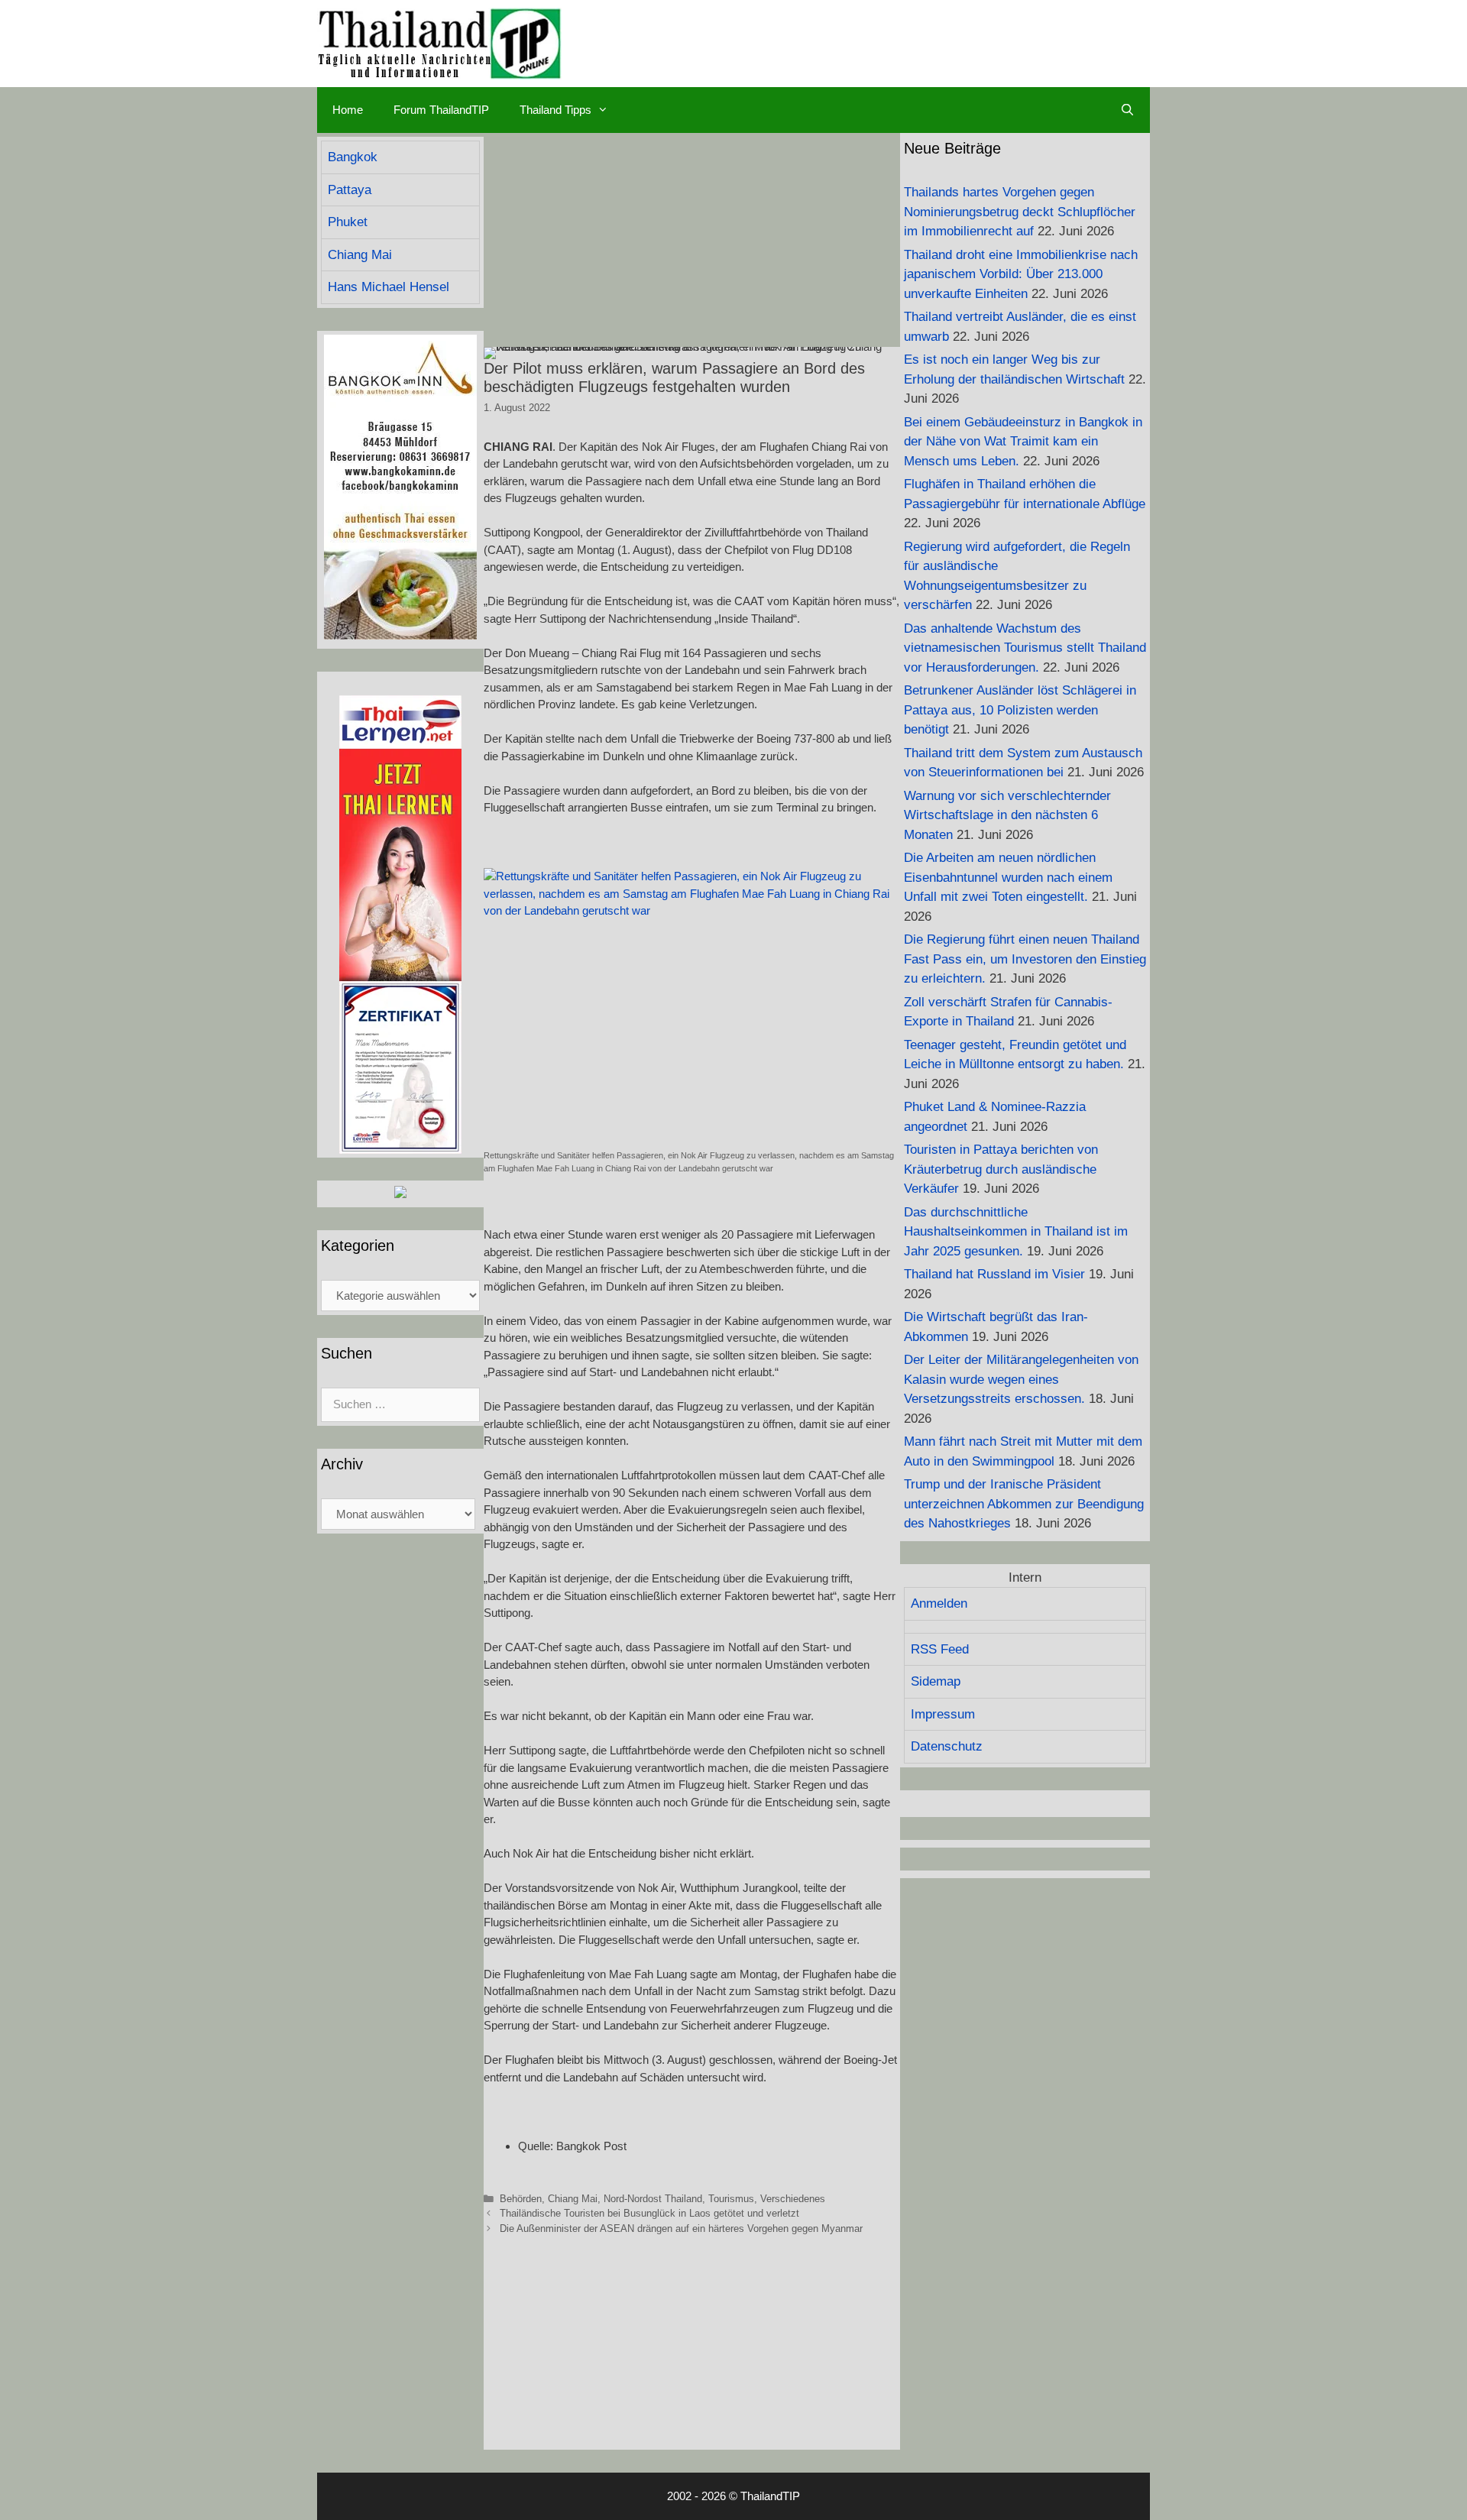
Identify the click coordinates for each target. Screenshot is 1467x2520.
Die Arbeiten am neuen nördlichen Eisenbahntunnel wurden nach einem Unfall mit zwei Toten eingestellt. (1008, 877)
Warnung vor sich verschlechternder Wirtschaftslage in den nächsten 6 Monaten (1007, 815)
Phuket (348, 222)
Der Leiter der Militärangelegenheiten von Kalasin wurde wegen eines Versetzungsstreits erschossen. (1021, 1379)
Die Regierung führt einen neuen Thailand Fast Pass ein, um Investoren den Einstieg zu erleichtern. (1025, 959)
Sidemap (936, 1681)
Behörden (521, 2199)
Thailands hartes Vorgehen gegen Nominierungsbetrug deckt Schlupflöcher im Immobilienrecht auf (1020, 212)
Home (348, 110)
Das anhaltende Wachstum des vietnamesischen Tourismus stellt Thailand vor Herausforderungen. (1025, 648)
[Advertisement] (692, 240)
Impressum (943, 1714)
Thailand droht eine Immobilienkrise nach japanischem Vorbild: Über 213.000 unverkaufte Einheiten (1021, 274)
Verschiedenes (793, 2199)
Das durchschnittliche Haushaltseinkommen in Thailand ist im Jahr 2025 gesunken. (1016, 1232)
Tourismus (731, 2199)
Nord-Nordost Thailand (653, 2199)
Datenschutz (947, 1746)
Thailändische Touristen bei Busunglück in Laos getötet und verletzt (649, 2213)
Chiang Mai (573, 2199)
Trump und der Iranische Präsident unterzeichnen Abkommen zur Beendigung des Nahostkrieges (1024, 1504)
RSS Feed (940, 1649)
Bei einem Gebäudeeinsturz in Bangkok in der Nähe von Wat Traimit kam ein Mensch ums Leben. (1023, 442)
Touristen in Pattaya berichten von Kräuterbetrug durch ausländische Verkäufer (1001, 1169)
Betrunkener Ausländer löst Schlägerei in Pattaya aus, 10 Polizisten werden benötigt (1020, 710)
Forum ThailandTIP (441, 110)
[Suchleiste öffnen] (1127, 110)
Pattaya (350, 190)
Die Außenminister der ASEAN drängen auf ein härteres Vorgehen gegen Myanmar (681, 2228)
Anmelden (939, 1603)
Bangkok (353, 157)
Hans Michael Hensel (389, 287)
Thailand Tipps (555, 110)
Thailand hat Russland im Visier (994, 1274)
